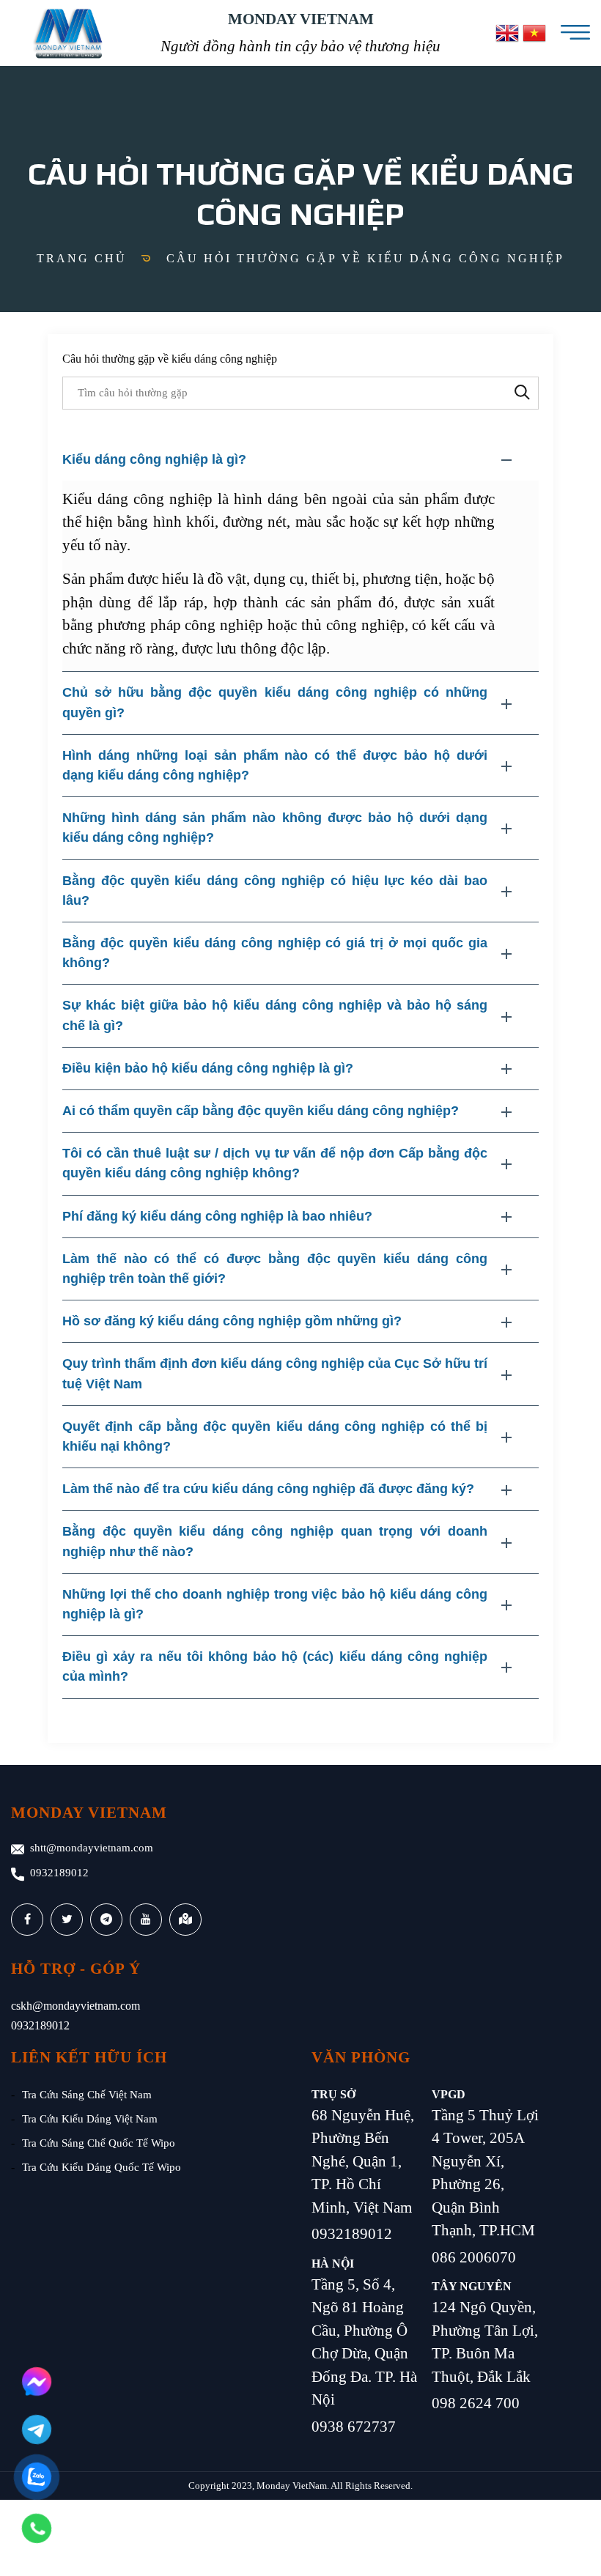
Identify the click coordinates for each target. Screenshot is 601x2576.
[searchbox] (300, 393)
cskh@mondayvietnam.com (75, 2006)
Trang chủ (82, 258)
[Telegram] (37, 2429)
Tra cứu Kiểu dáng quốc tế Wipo (102, 2167)
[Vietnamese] (534, 33)
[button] (300, 460)
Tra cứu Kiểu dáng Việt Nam (90, 2119)
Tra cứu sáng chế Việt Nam (87, 2095)
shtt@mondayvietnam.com (92, 1848)
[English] (507, 33)
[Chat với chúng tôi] (37, 2382)
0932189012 (59, 1873)
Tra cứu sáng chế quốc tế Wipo (99, 2143)
